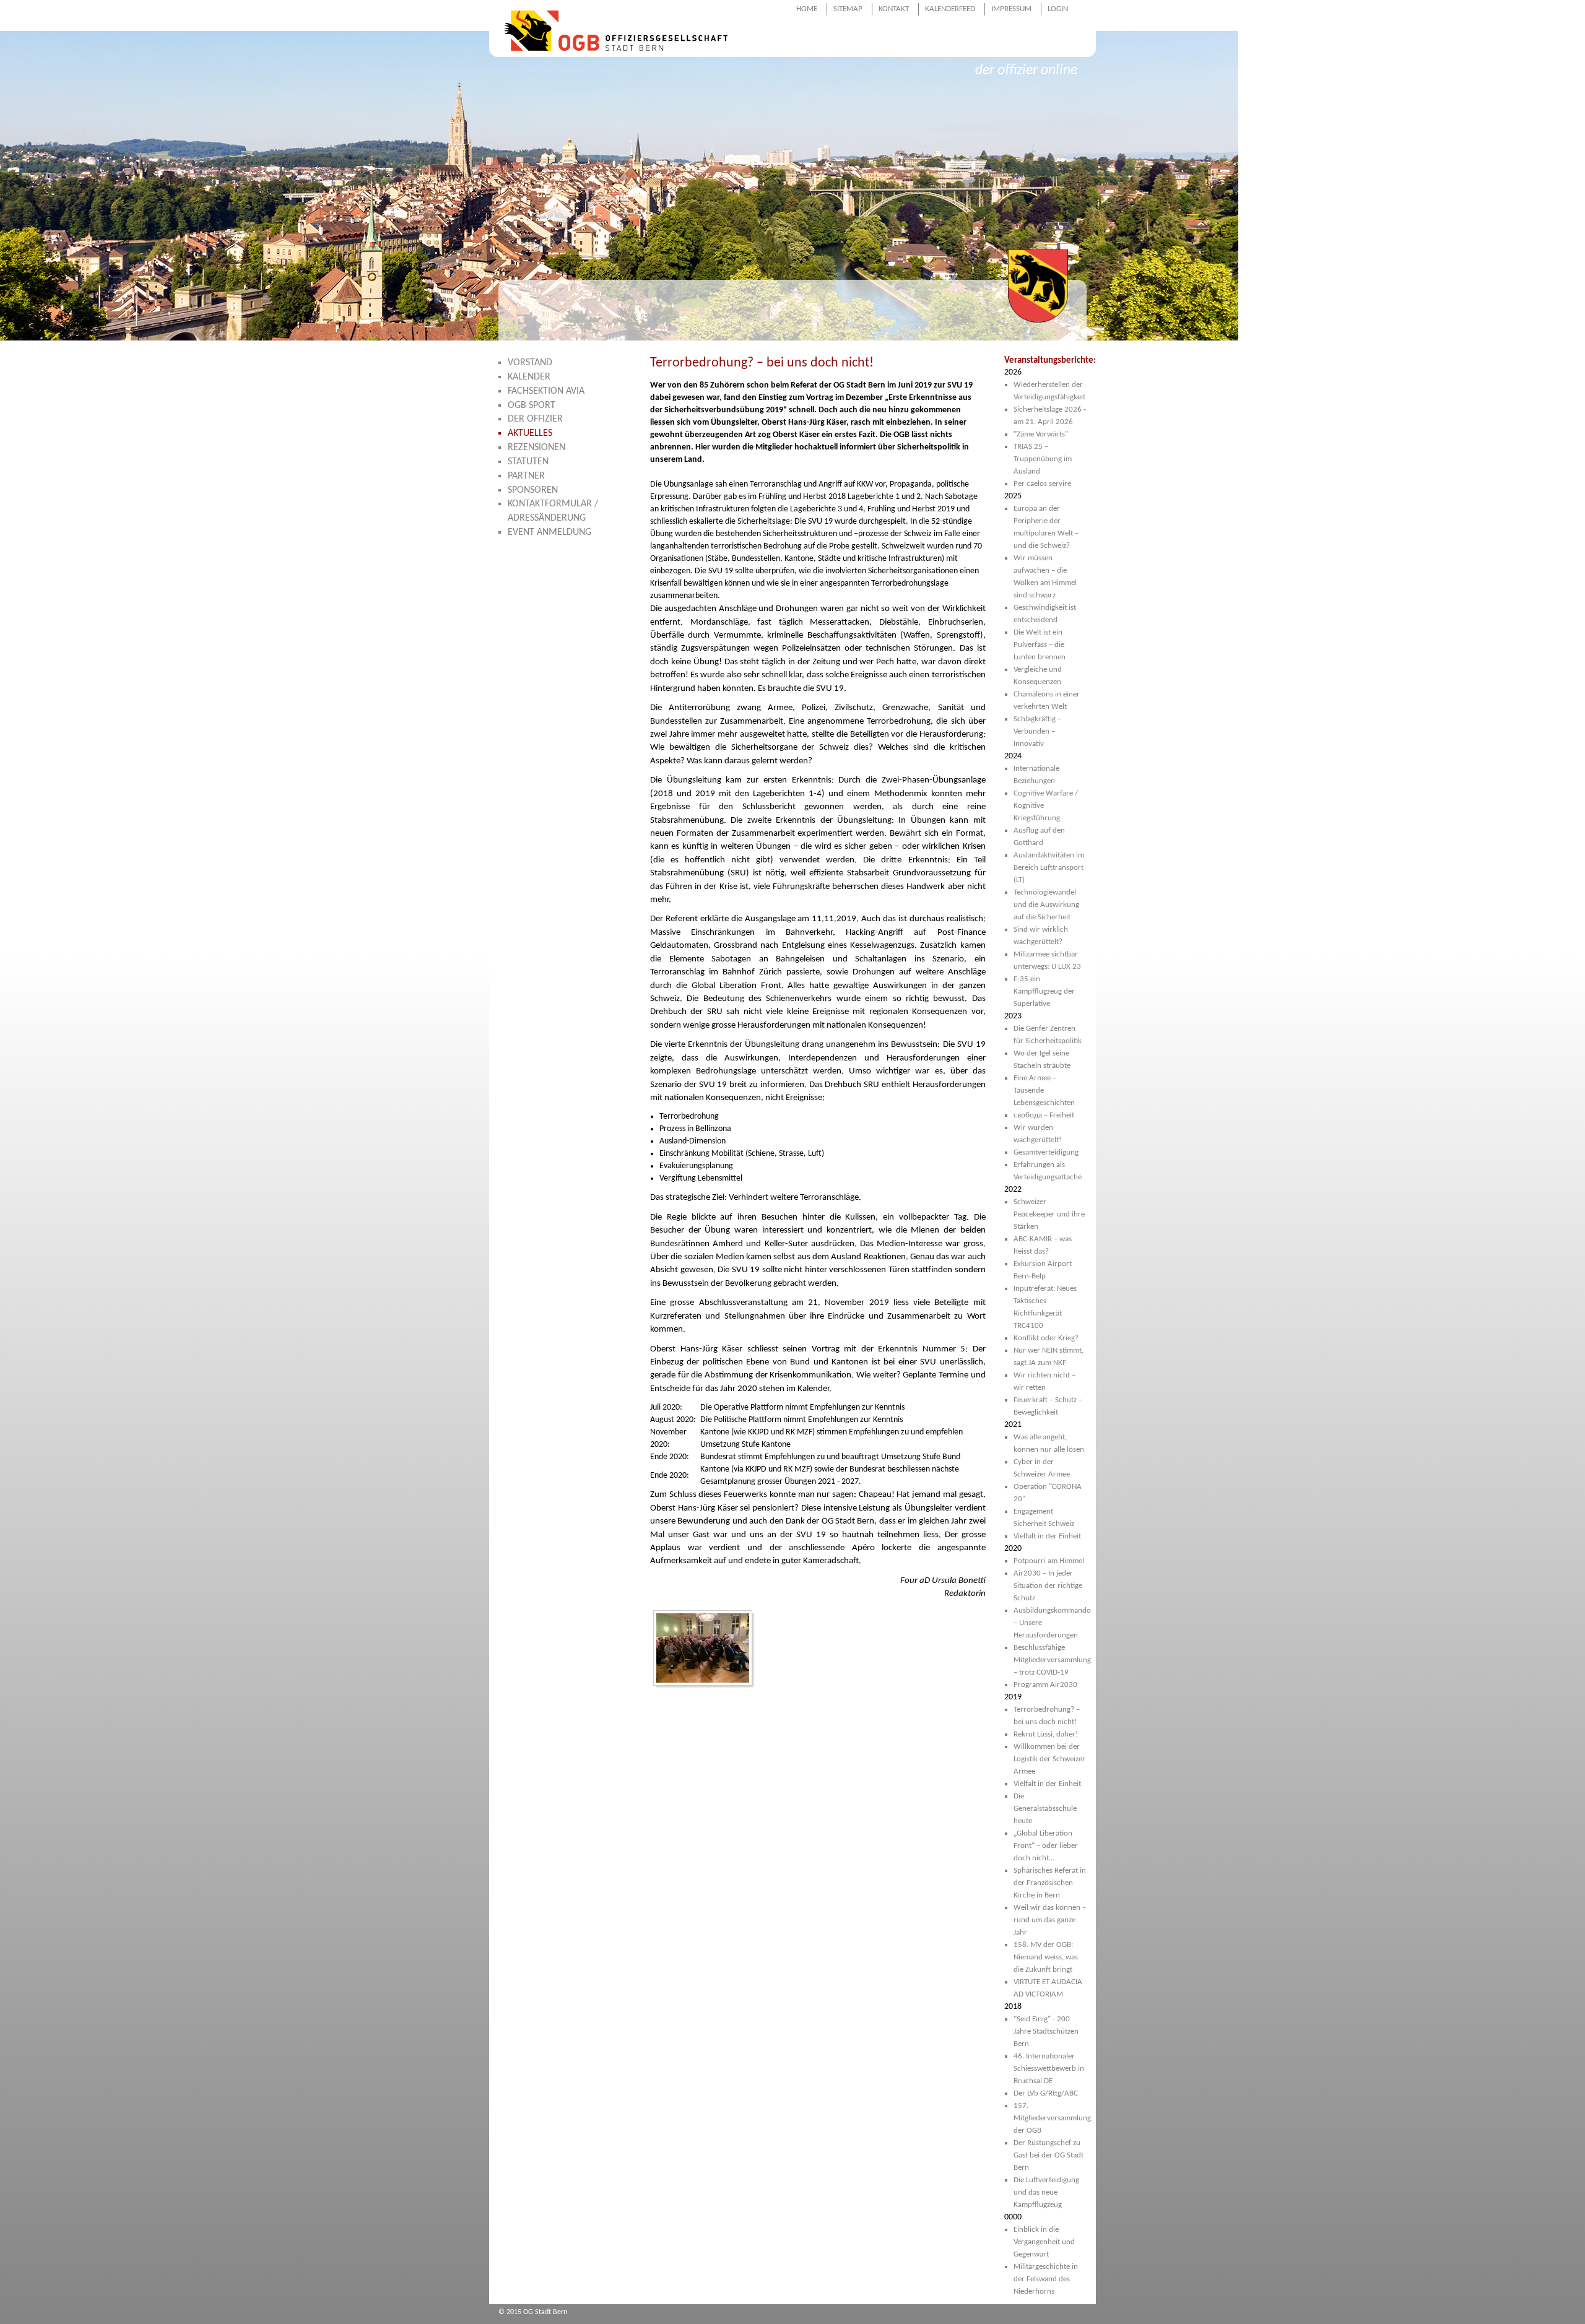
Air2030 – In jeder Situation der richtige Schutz (1048, 1586)
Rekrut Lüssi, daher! (1046, 1734)
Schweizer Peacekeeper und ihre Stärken (1049, 1214)
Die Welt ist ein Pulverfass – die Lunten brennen (1040, 645)
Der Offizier (535, 419)
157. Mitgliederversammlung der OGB (1052, 2118)
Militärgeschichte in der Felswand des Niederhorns (1046, 2279)
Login (1058, 9)
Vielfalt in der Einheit (1047, 1536)
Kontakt (894, 9)
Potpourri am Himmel (1049, 1561)
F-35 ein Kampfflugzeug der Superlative (1044, 991)
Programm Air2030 (1045, 1685)
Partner (526, 476)
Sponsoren (533, 490)
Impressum (1011, 9)
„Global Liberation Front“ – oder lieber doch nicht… (1046, 1846)
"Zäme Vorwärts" (1041, 434)
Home (807, 9)
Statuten (528, 462)
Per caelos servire (1042, 484)
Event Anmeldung (549, 532)
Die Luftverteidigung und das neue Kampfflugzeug (1046, 2192)
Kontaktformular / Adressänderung (553, 511)
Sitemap (848, 9)
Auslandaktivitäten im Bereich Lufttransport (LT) (1049, 868)
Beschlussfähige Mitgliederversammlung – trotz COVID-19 (1052, 1660)
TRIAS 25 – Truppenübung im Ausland (1043, 459)
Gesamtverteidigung (1046, 1152)
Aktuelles (530, 433)
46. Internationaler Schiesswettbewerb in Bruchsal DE (1049, 2069)
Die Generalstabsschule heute (1045, 1809)
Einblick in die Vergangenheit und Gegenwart (1044, 2242)
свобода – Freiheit (1044, 1115)
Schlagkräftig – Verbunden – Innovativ (1037, 731)
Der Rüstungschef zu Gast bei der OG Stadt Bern (1049, 2155)
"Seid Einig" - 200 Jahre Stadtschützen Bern (1046, 2031)
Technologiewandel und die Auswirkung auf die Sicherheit (1046, 905)
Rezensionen (536, 448)
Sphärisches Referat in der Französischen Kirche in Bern (1050, 1883)
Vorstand (530, 363)
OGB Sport (532, 405)
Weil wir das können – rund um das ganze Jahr (1050, 1920)
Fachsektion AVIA (546, 391)
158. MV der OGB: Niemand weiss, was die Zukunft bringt (1046, 1957)
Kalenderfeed (950, 9)
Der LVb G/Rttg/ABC (1046, 2093)
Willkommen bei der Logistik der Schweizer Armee (1049, 1759)
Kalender (529, 377)
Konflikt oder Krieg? (1046, 1338)
